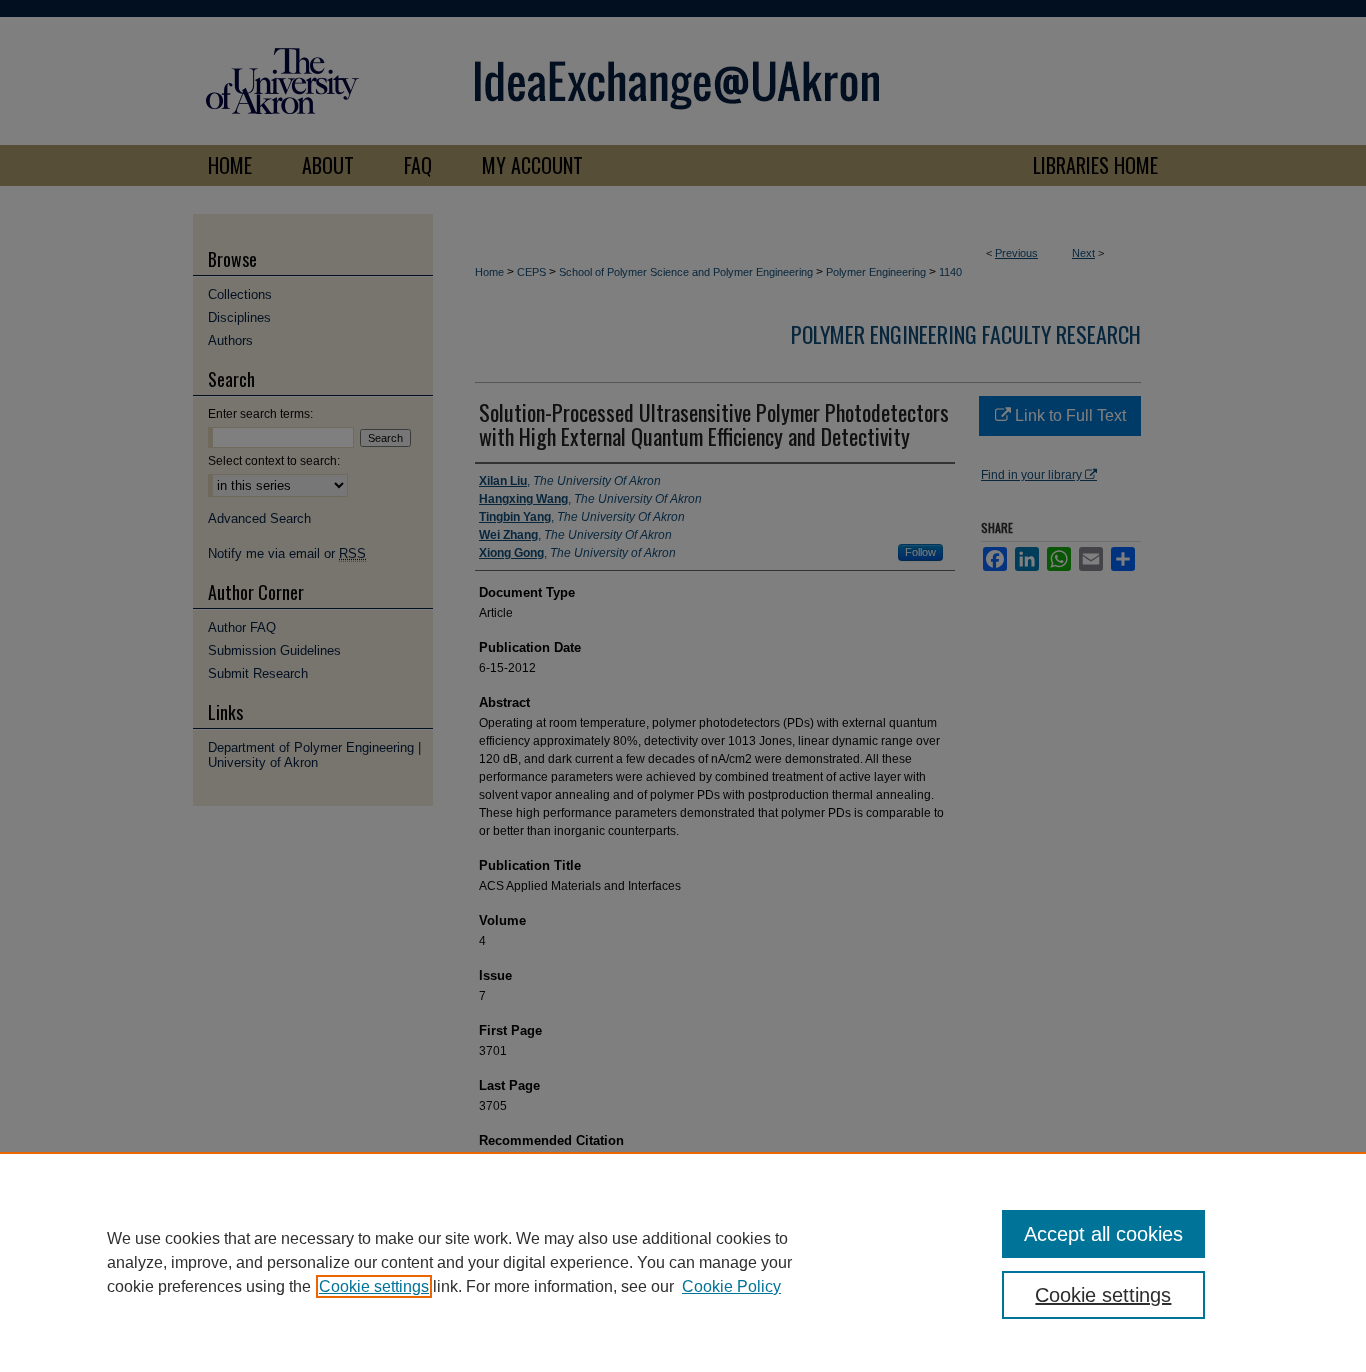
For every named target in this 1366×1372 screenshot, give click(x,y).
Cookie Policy (731, 1286)
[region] (683, 1262)
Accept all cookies (1103, 1234)
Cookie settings (374, 1286)
